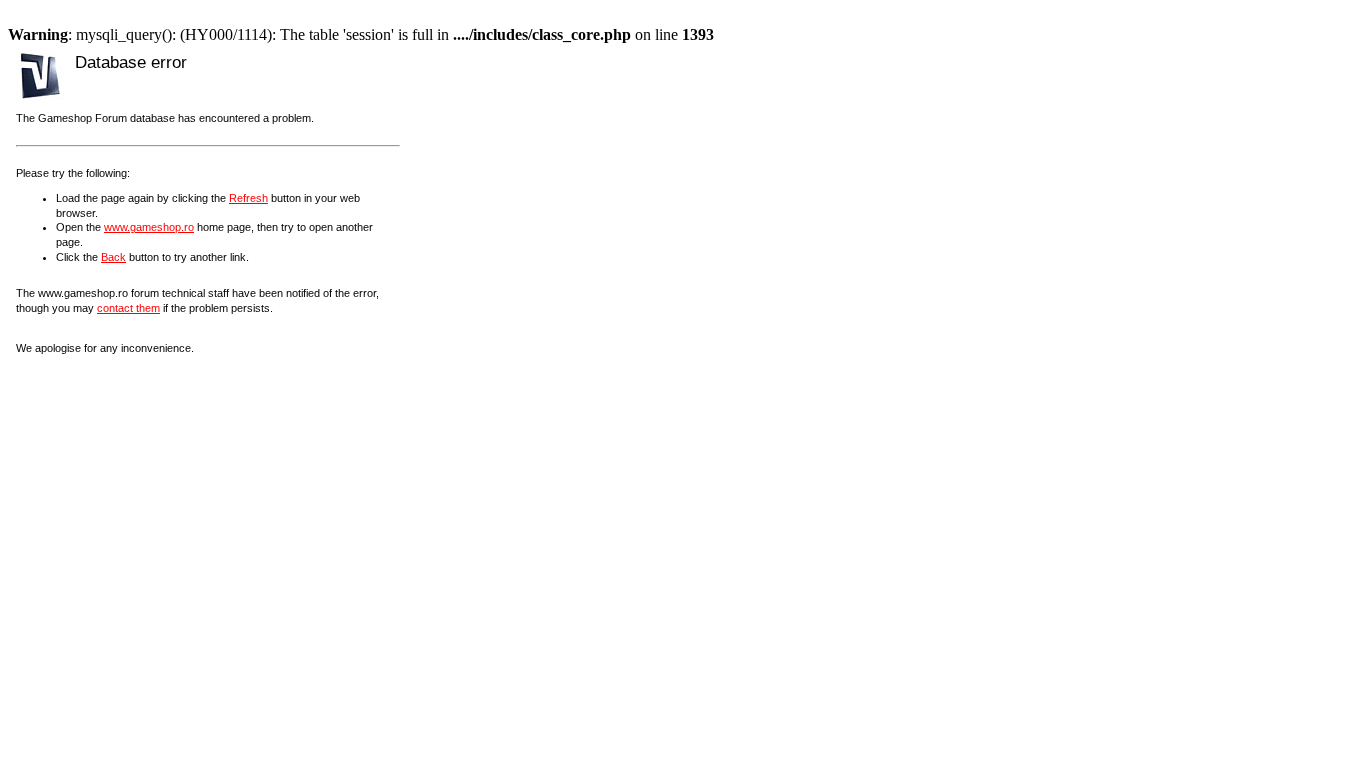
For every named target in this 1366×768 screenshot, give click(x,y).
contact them (128, 308)
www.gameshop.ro (149, 227)
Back (113, 257)
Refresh (248, 198)
